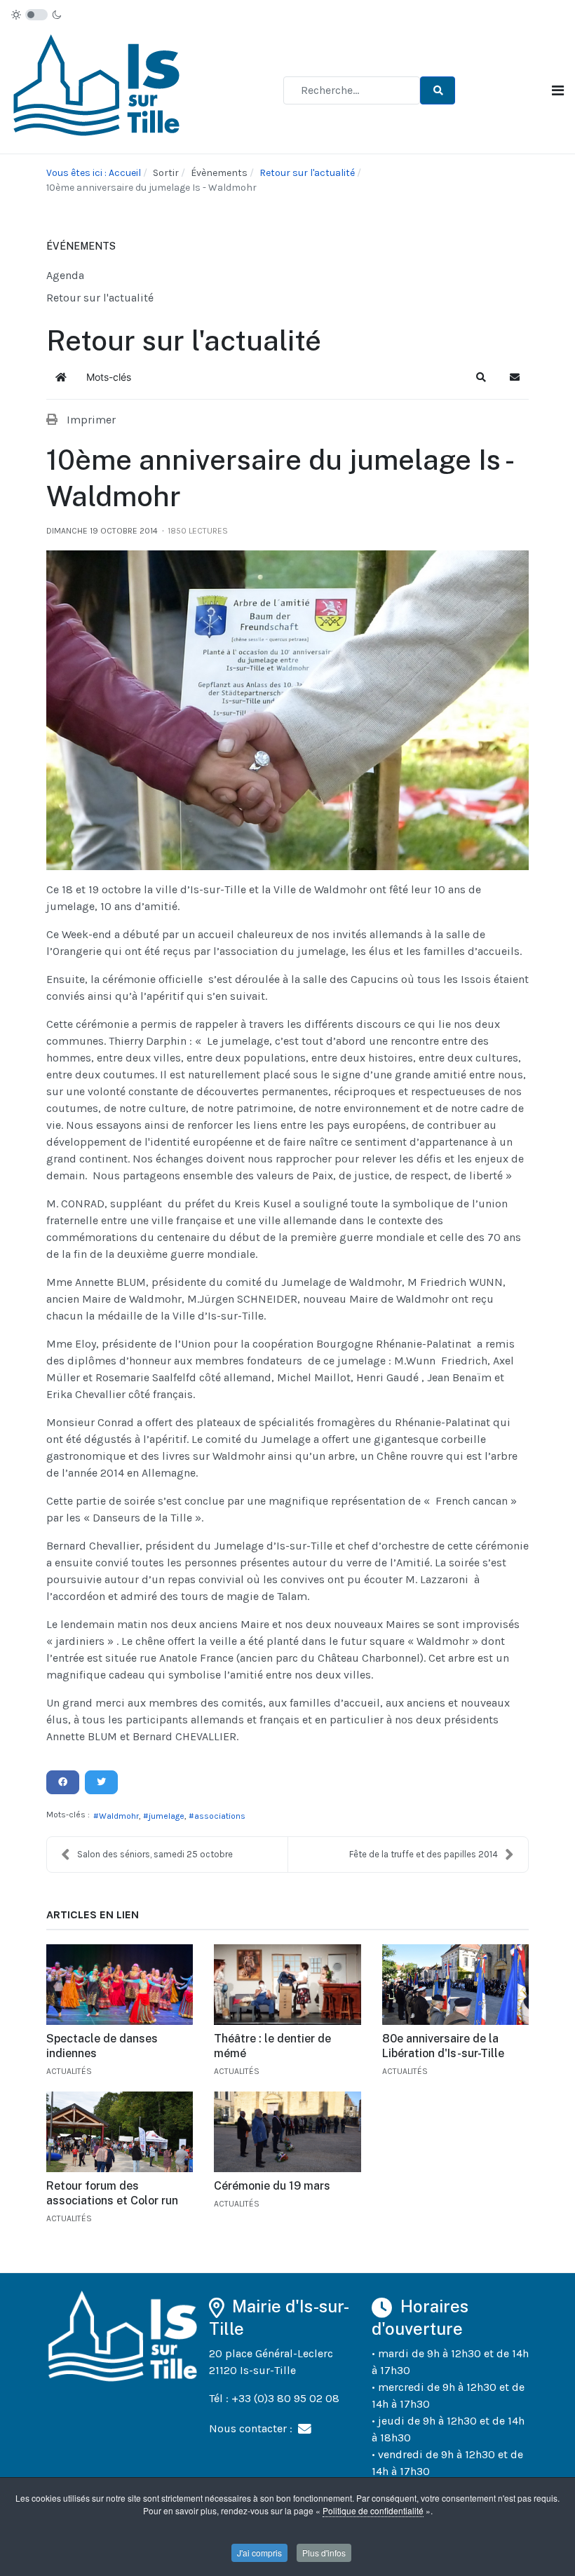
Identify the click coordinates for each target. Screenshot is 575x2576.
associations (220, 1816)
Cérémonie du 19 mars (272, 2186)
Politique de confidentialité (373, 2510)
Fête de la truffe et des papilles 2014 (424, 1854)
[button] (481, 377)
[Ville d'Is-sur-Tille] (99, 89)
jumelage (167, 1816)
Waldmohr (119, 1816)
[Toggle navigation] (558, 91)
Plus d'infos (324, 2553)
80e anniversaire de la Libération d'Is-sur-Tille (443, 2046)
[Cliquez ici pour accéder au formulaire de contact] (305, 2428)
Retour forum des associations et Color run (112, 2193)
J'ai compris (259, 2553)
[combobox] (352, 90)
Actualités (69, 2071)
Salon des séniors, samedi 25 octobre (155, 1854)
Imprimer (91, 420)
